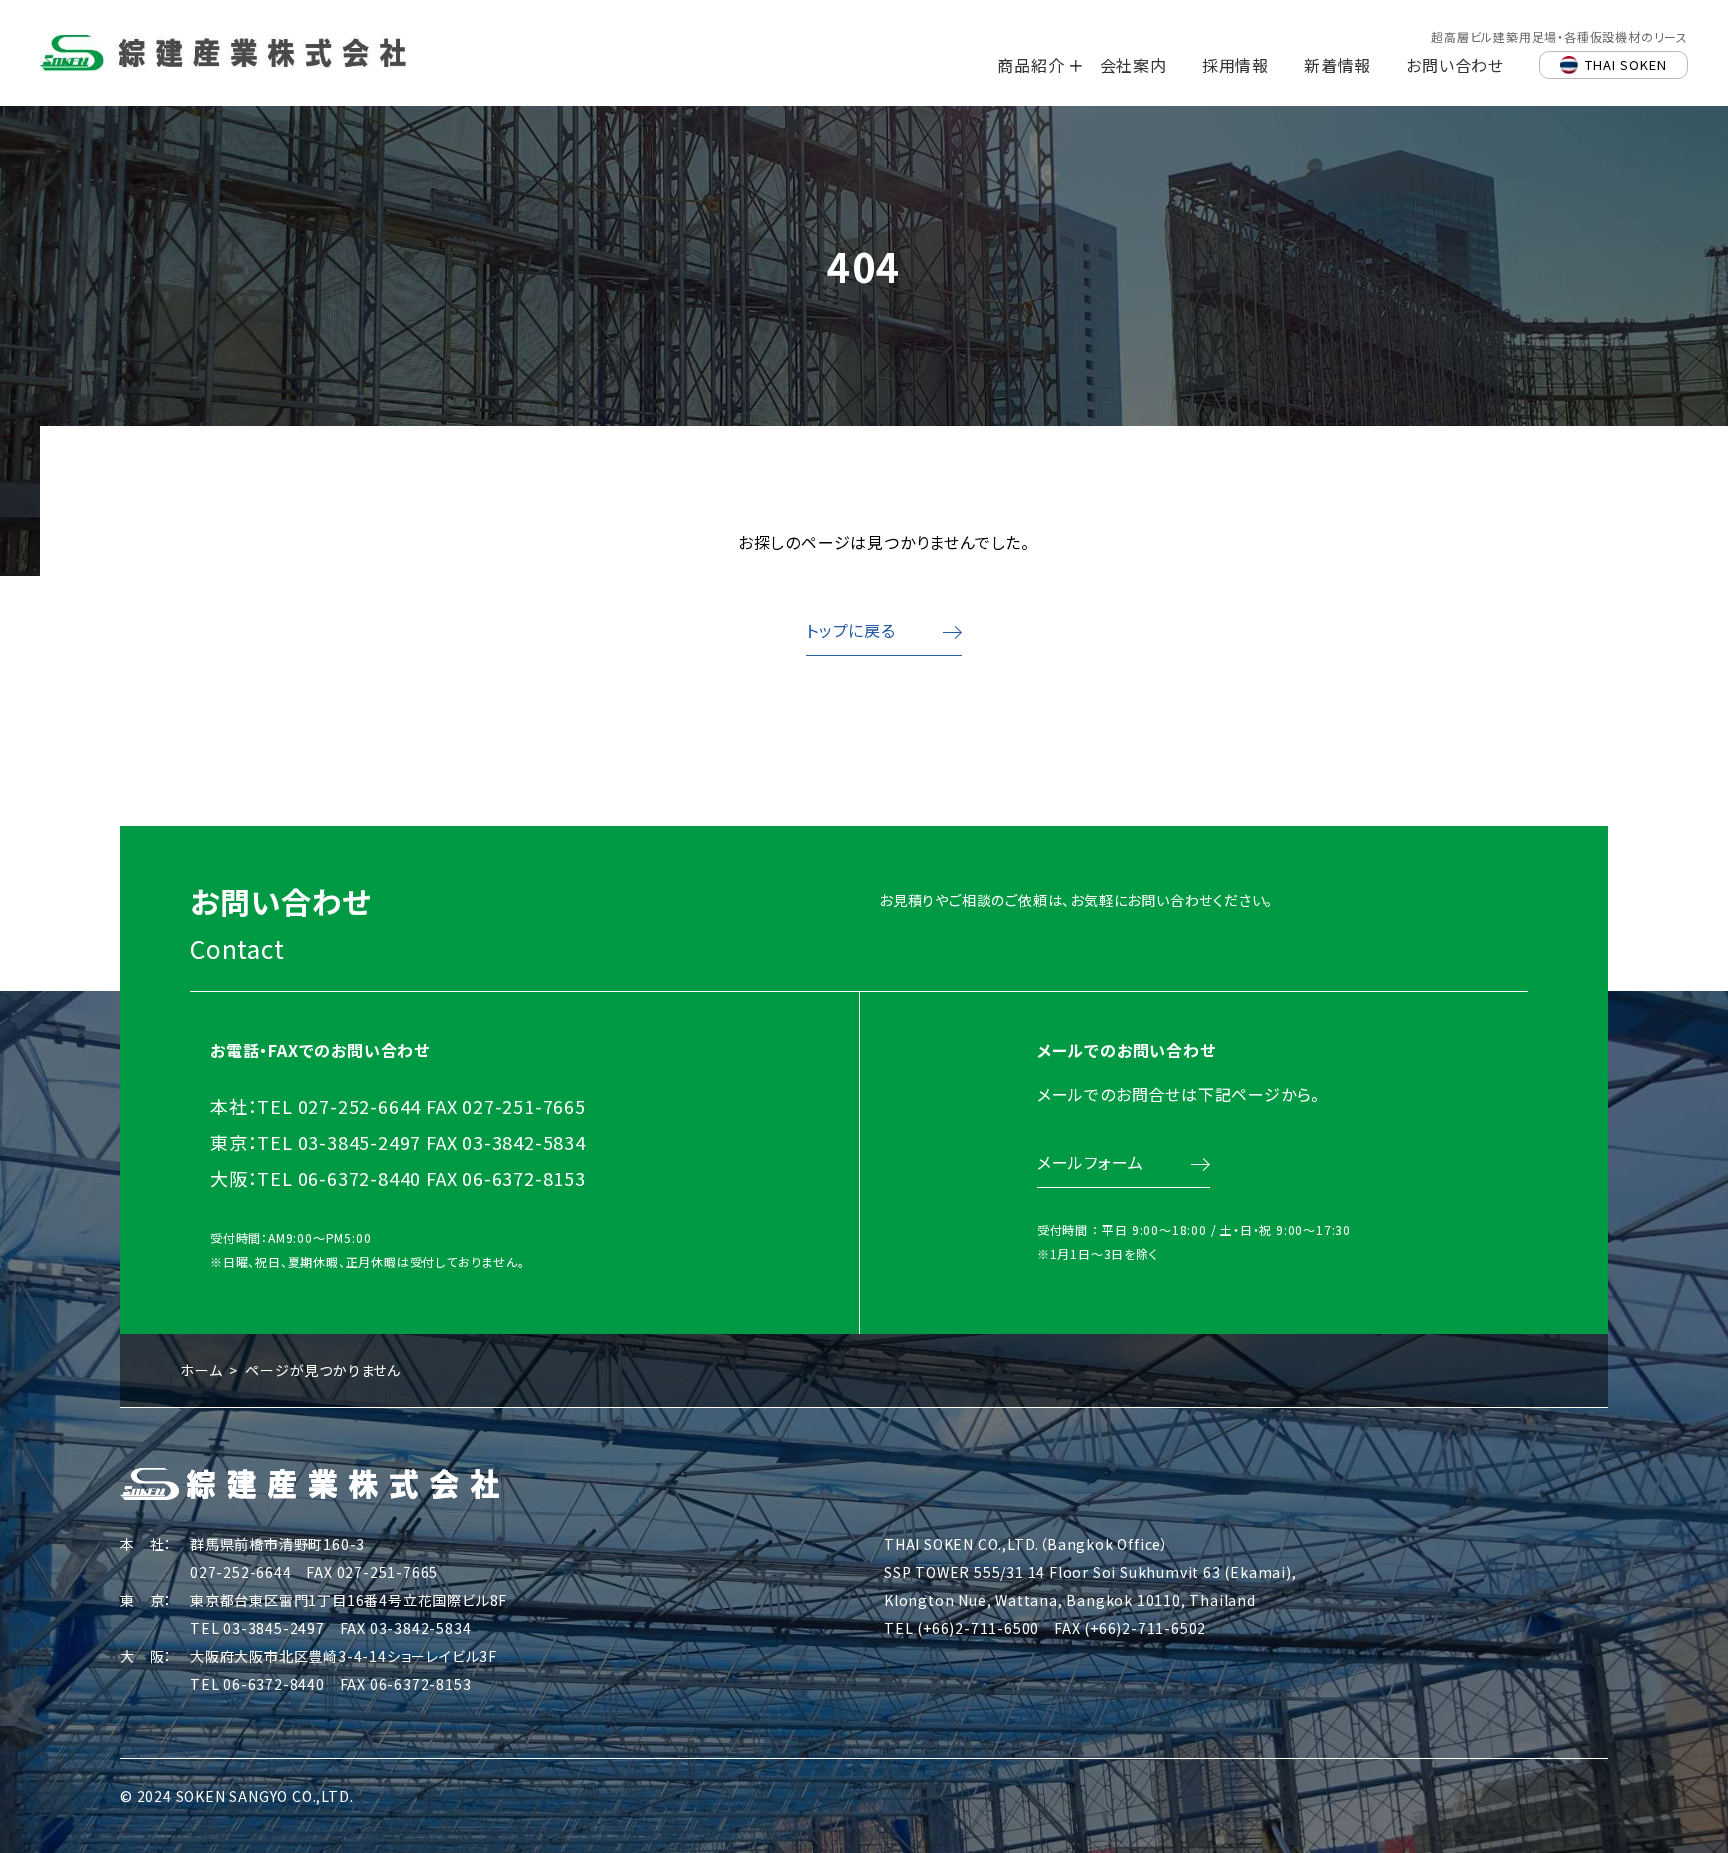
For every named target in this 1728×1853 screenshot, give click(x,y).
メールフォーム (1090, 1162)
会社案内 (1133, 65)
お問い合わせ (1455, 65)
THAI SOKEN (1626, 64)
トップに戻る (851, 630)
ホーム (201, 1370)
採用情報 (1235, 65)
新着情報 (1337, 65)
